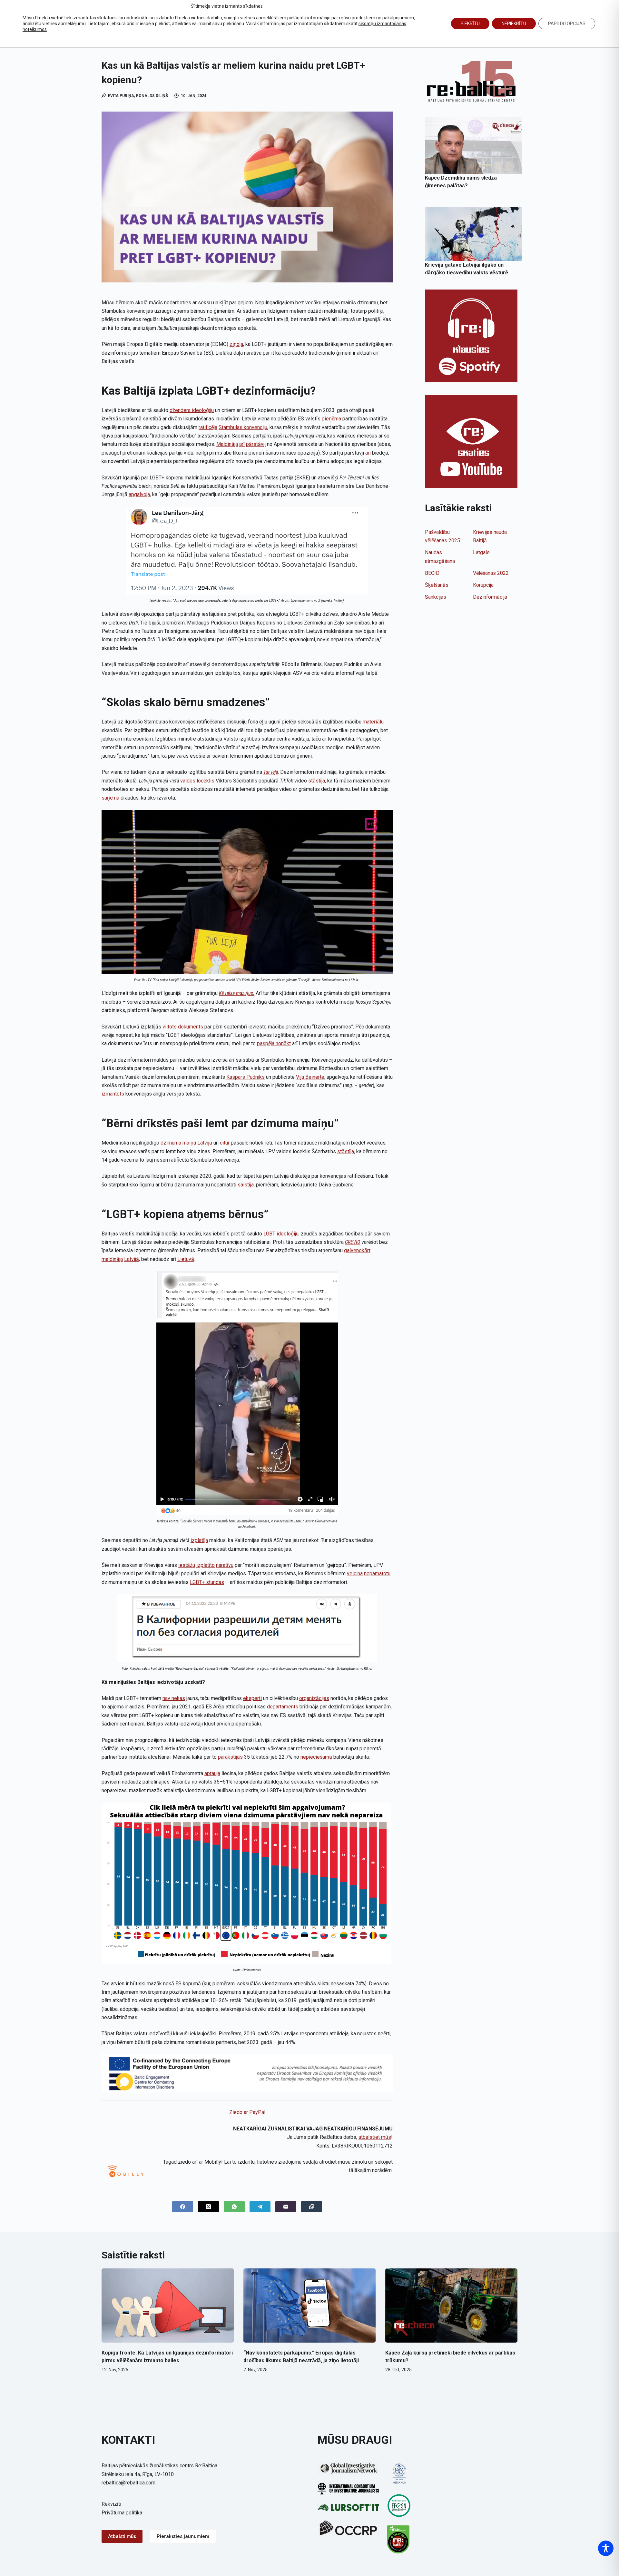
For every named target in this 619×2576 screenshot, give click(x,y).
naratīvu (225, 1565)
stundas (214, 1582)
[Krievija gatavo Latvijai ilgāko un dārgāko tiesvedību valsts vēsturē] (473, 234)
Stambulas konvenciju (243, 427)
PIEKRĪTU (470, 24)
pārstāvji (256, 444)
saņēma (110, 798)
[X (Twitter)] (208, 2207)
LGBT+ (197, 1582)
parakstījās (230, 1757)
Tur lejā (271, 772)
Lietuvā (186, 1259)
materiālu (373, 722)
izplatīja (199, 1540)
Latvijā (205, 1143)
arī (242, 444)
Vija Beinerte (310, 1077)
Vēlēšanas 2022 (491, 573)
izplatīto (206, 1565)
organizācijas (314, 1698)
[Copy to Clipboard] (312, 2207)
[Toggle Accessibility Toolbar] (606, 2548)
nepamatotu (377, 1573)
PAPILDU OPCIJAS (567, 24)
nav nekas (174, 1698)
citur (225, 1143)
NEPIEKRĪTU (514, 24)
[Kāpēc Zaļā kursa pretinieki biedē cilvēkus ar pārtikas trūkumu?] (451, 2306)
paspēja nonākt (274, 1043)
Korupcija (483, 585)
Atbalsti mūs (122, 2536)
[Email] (286, 2207)
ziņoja (236, 344)
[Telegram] (260, 2207)
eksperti (252, 1698)
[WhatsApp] (234, 2207)
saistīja (246, 1185)
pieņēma (331, 419)
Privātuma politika (122, 2513)
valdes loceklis (197, 781)
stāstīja (317, 781)
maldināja (112, 1259)
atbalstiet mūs (375, 2137)
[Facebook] (183, 2207)
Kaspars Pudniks (246, 1077)
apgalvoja (139, 494)
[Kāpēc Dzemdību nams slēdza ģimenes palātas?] (473, 146)
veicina (355, 1573)
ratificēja (208, 427)
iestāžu (187, 1565)
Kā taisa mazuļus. (237, 993)
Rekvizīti (111, 2504)
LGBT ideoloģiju (281, 1234)
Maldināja (227, 444)
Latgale (481, 552)
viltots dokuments (183, 1027)
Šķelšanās (437, 585)
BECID (432, 573)
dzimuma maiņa (178, 1143)
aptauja (212, 1773)
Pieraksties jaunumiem (183, 2536)
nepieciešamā (316, 1757)
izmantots (113, 1094)
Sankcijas (436, 597)
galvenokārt (357, 1250)
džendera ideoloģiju (192, 410)
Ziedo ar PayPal (247, 2112)
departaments (283, 1707)
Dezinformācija (490, 597)
